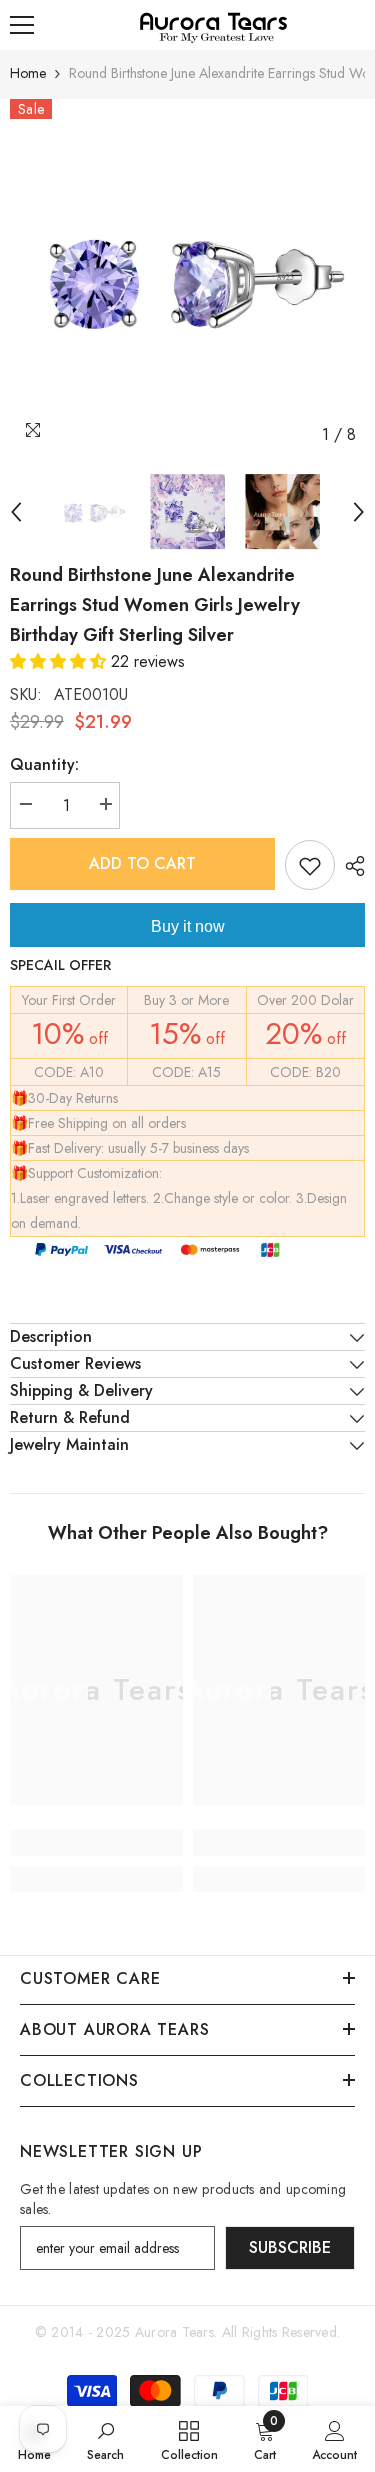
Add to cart (142, 863)
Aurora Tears (174, 2332)
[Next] (359, 512)
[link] (96, 1843)
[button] (60, 661)
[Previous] (16, 512)
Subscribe (290, 2247)
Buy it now (188, 926)
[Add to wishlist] (310, 865)
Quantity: (44, 764)
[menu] (22, 25)
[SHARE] (350, 866)
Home (28, 73)
